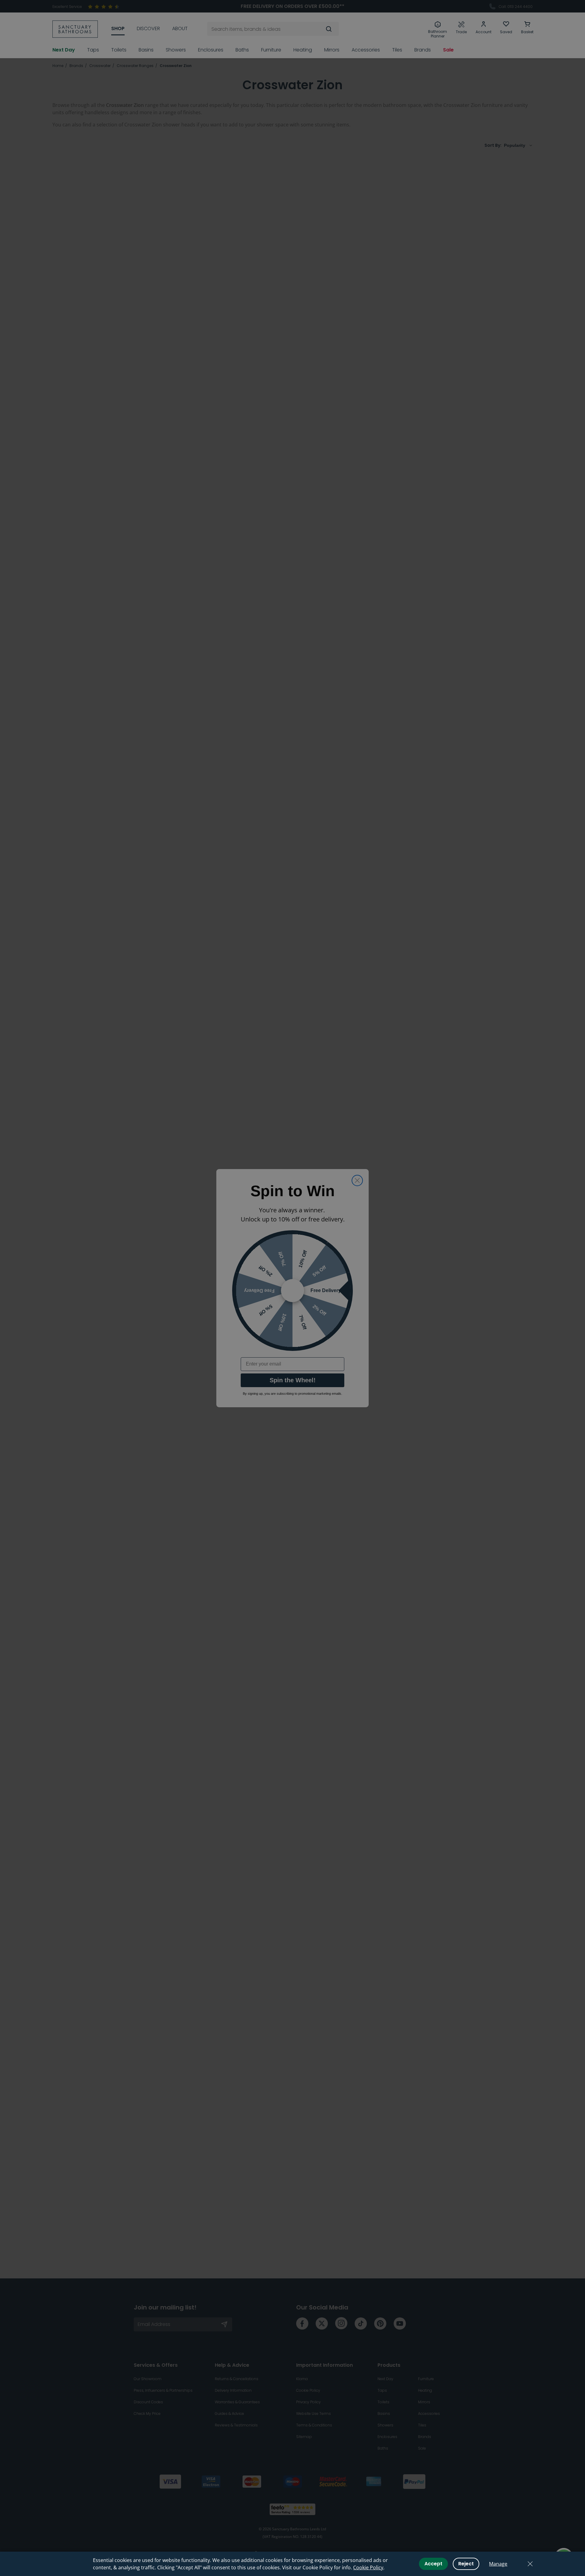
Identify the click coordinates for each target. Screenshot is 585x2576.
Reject (466, 2564)
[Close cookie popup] (530, 2564)
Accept (433, 2564)
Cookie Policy (368, 2567)
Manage (498, 2564)
